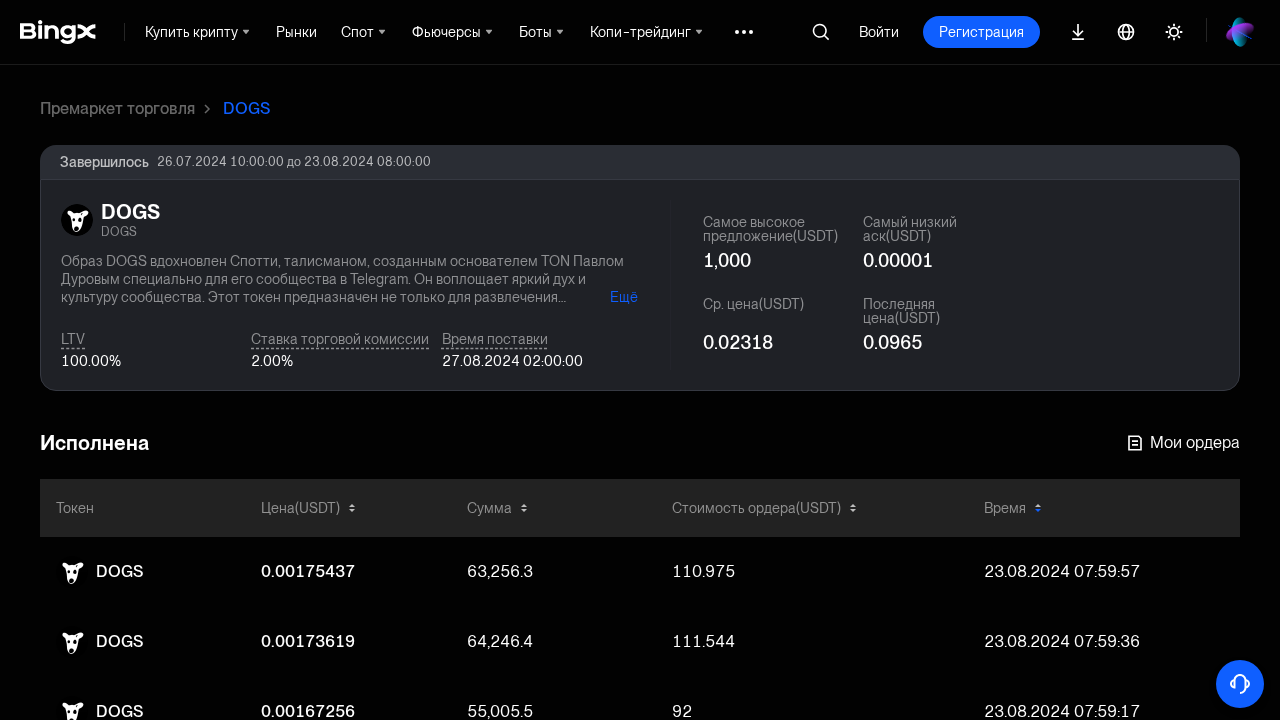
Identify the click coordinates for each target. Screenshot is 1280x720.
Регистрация (981, 32)
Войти (879, 32)
